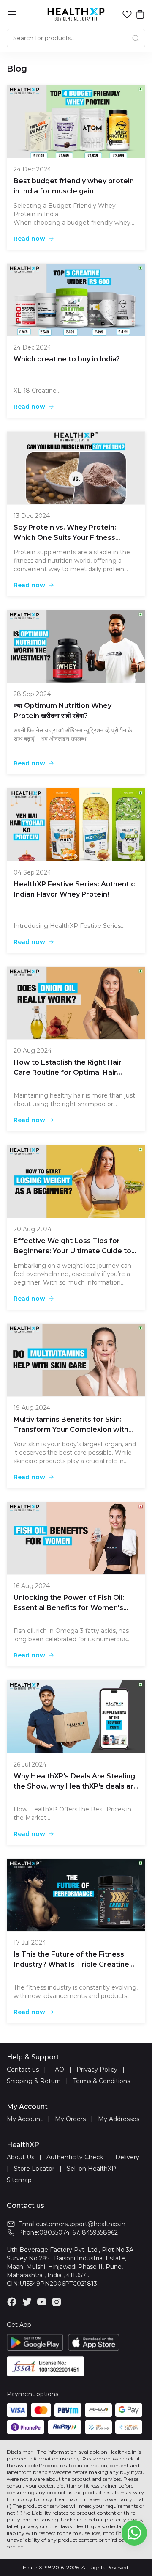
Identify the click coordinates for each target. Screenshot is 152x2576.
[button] (127, 14)
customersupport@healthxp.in (81, 2224)
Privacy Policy (97, 2070)
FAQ (58, 2070)
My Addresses (119, 2119)
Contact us (23, 2070)
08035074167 (59, 2232)
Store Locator (34, 2169)
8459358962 (100, 2232)
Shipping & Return (34, 2081)
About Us (20, 2157)
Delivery (127, 2157)
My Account (25, 2119)
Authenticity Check (75, 2157)
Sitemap (19, 2180)
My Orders (70, 2119)
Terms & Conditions (102, 2081)
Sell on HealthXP (91, 2169)
